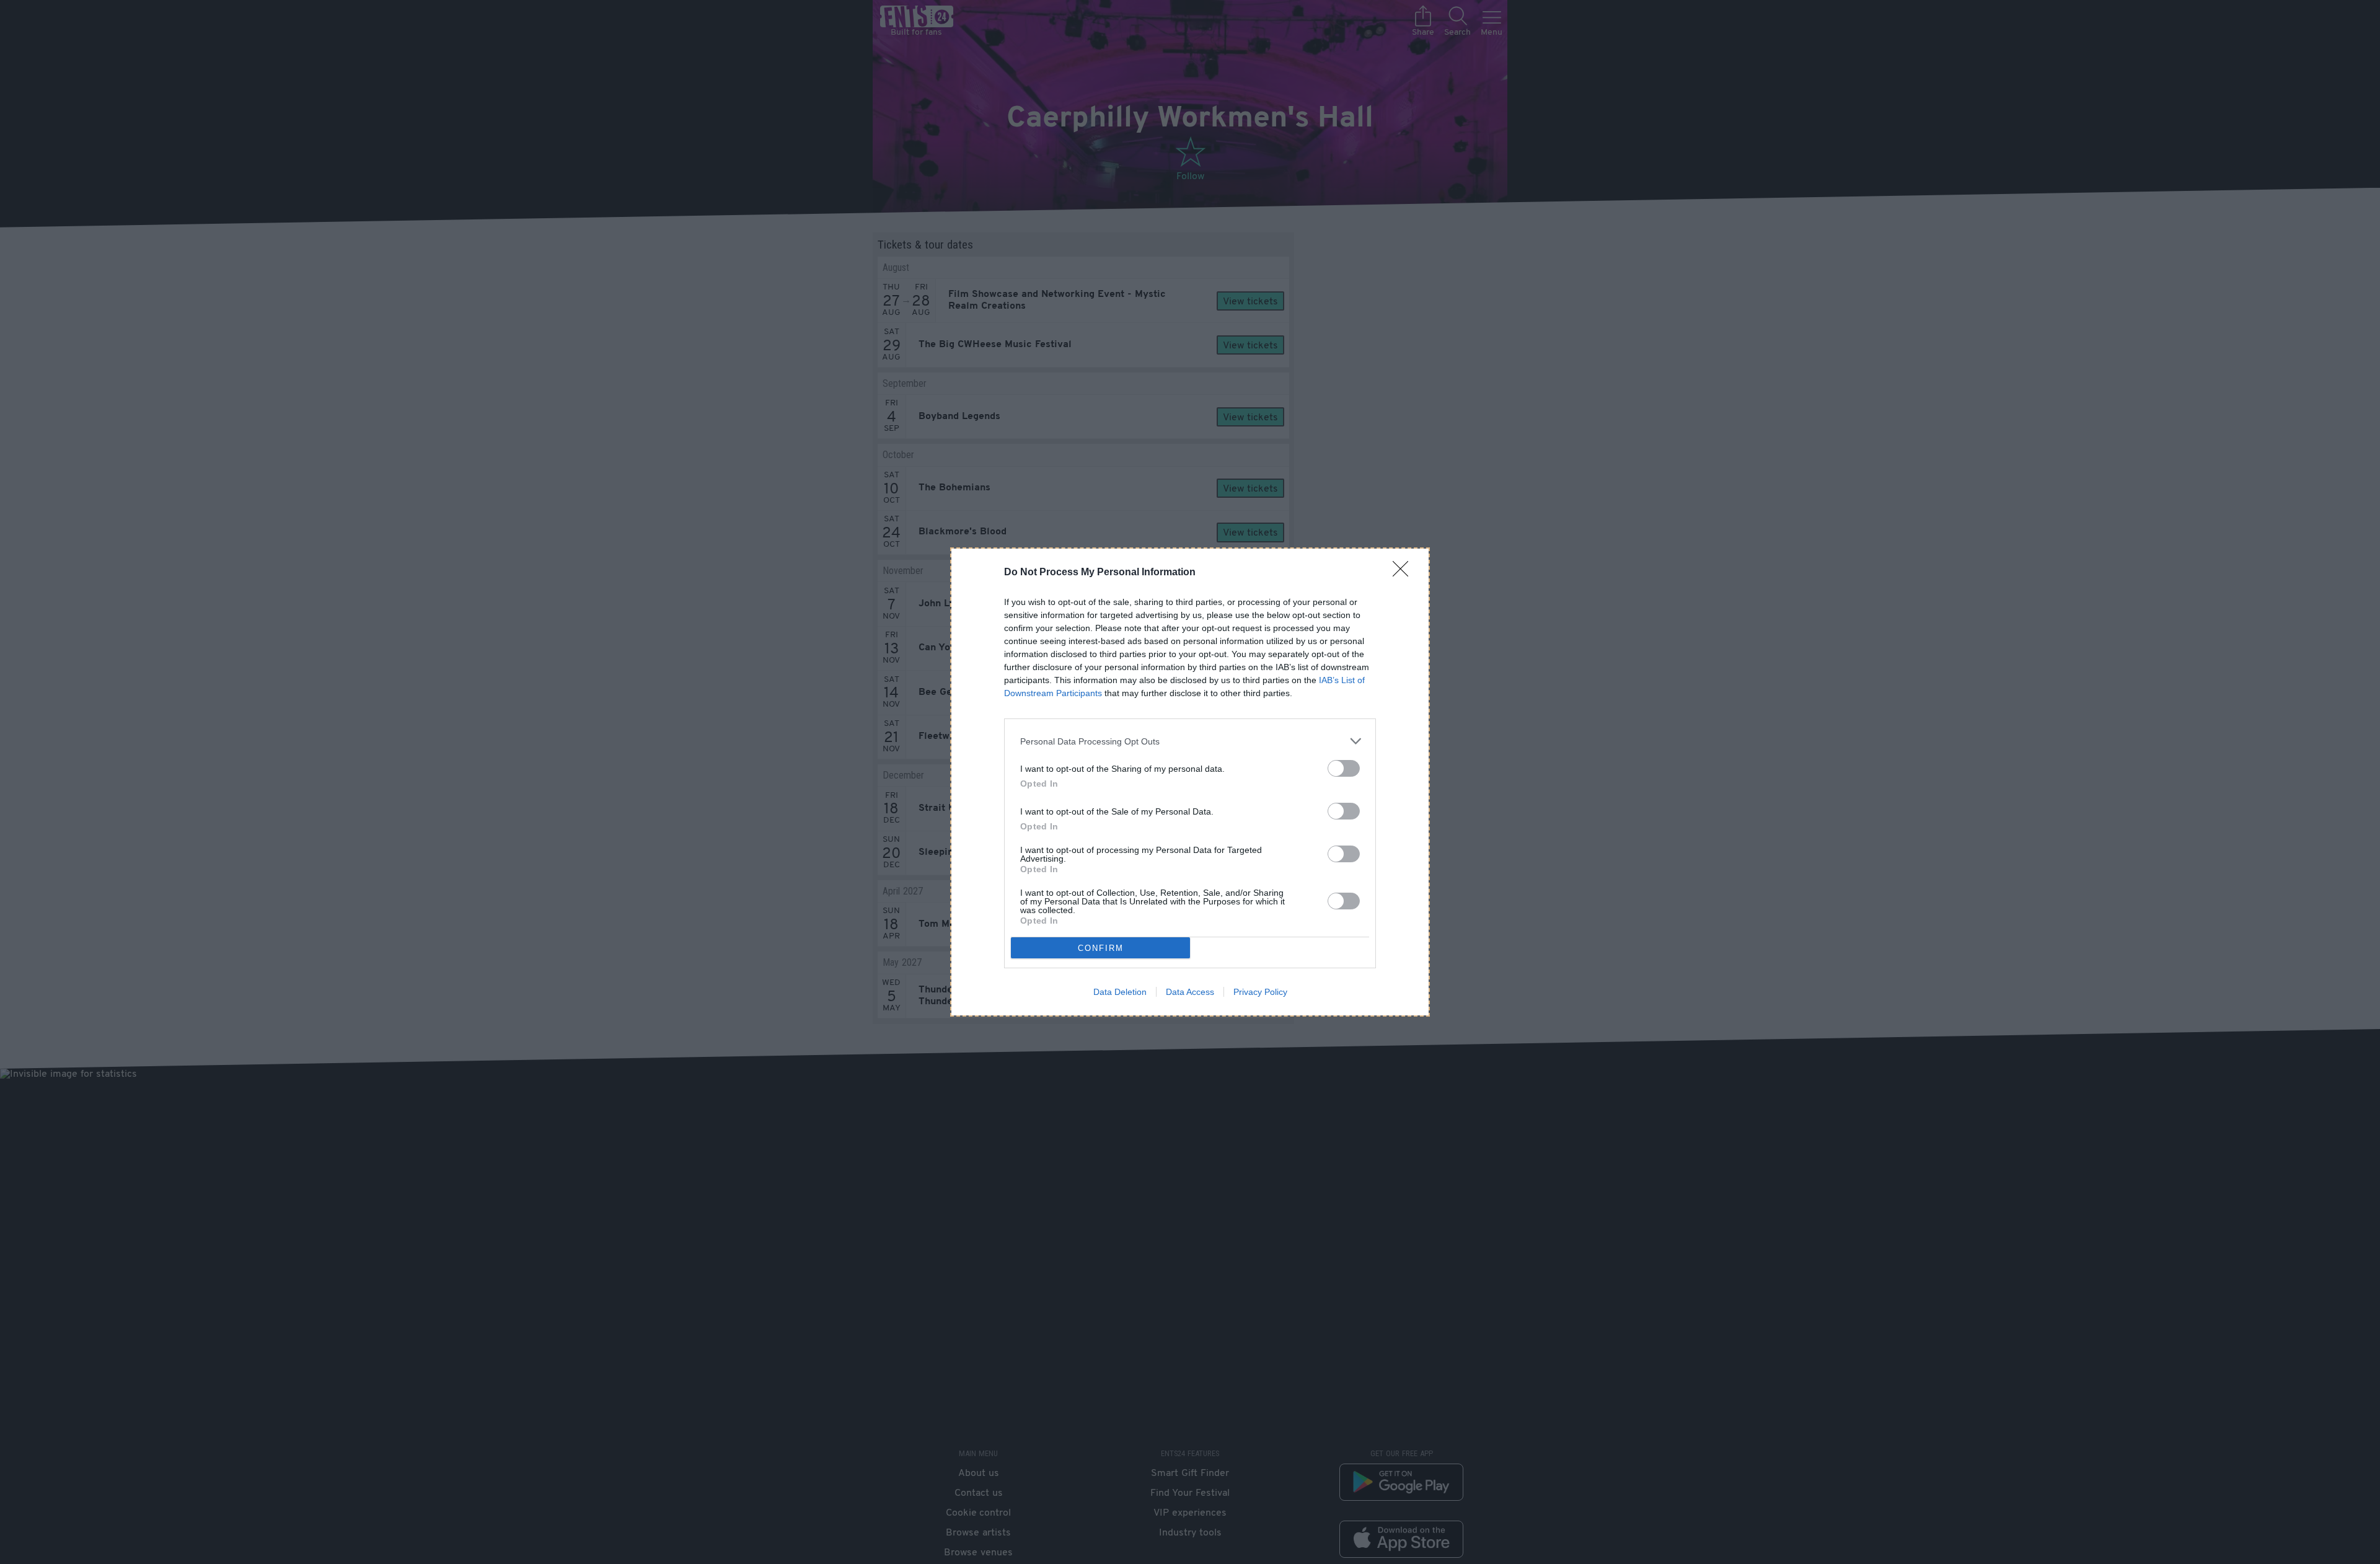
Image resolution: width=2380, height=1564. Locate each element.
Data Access (1190, 992)
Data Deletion (1120, 992)
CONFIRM (1101, 948)
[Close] (1404, 573)
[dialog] (1190, 782)
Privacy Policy (1260, 992)
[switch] (1344, 768)
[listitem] (1190, 741)
